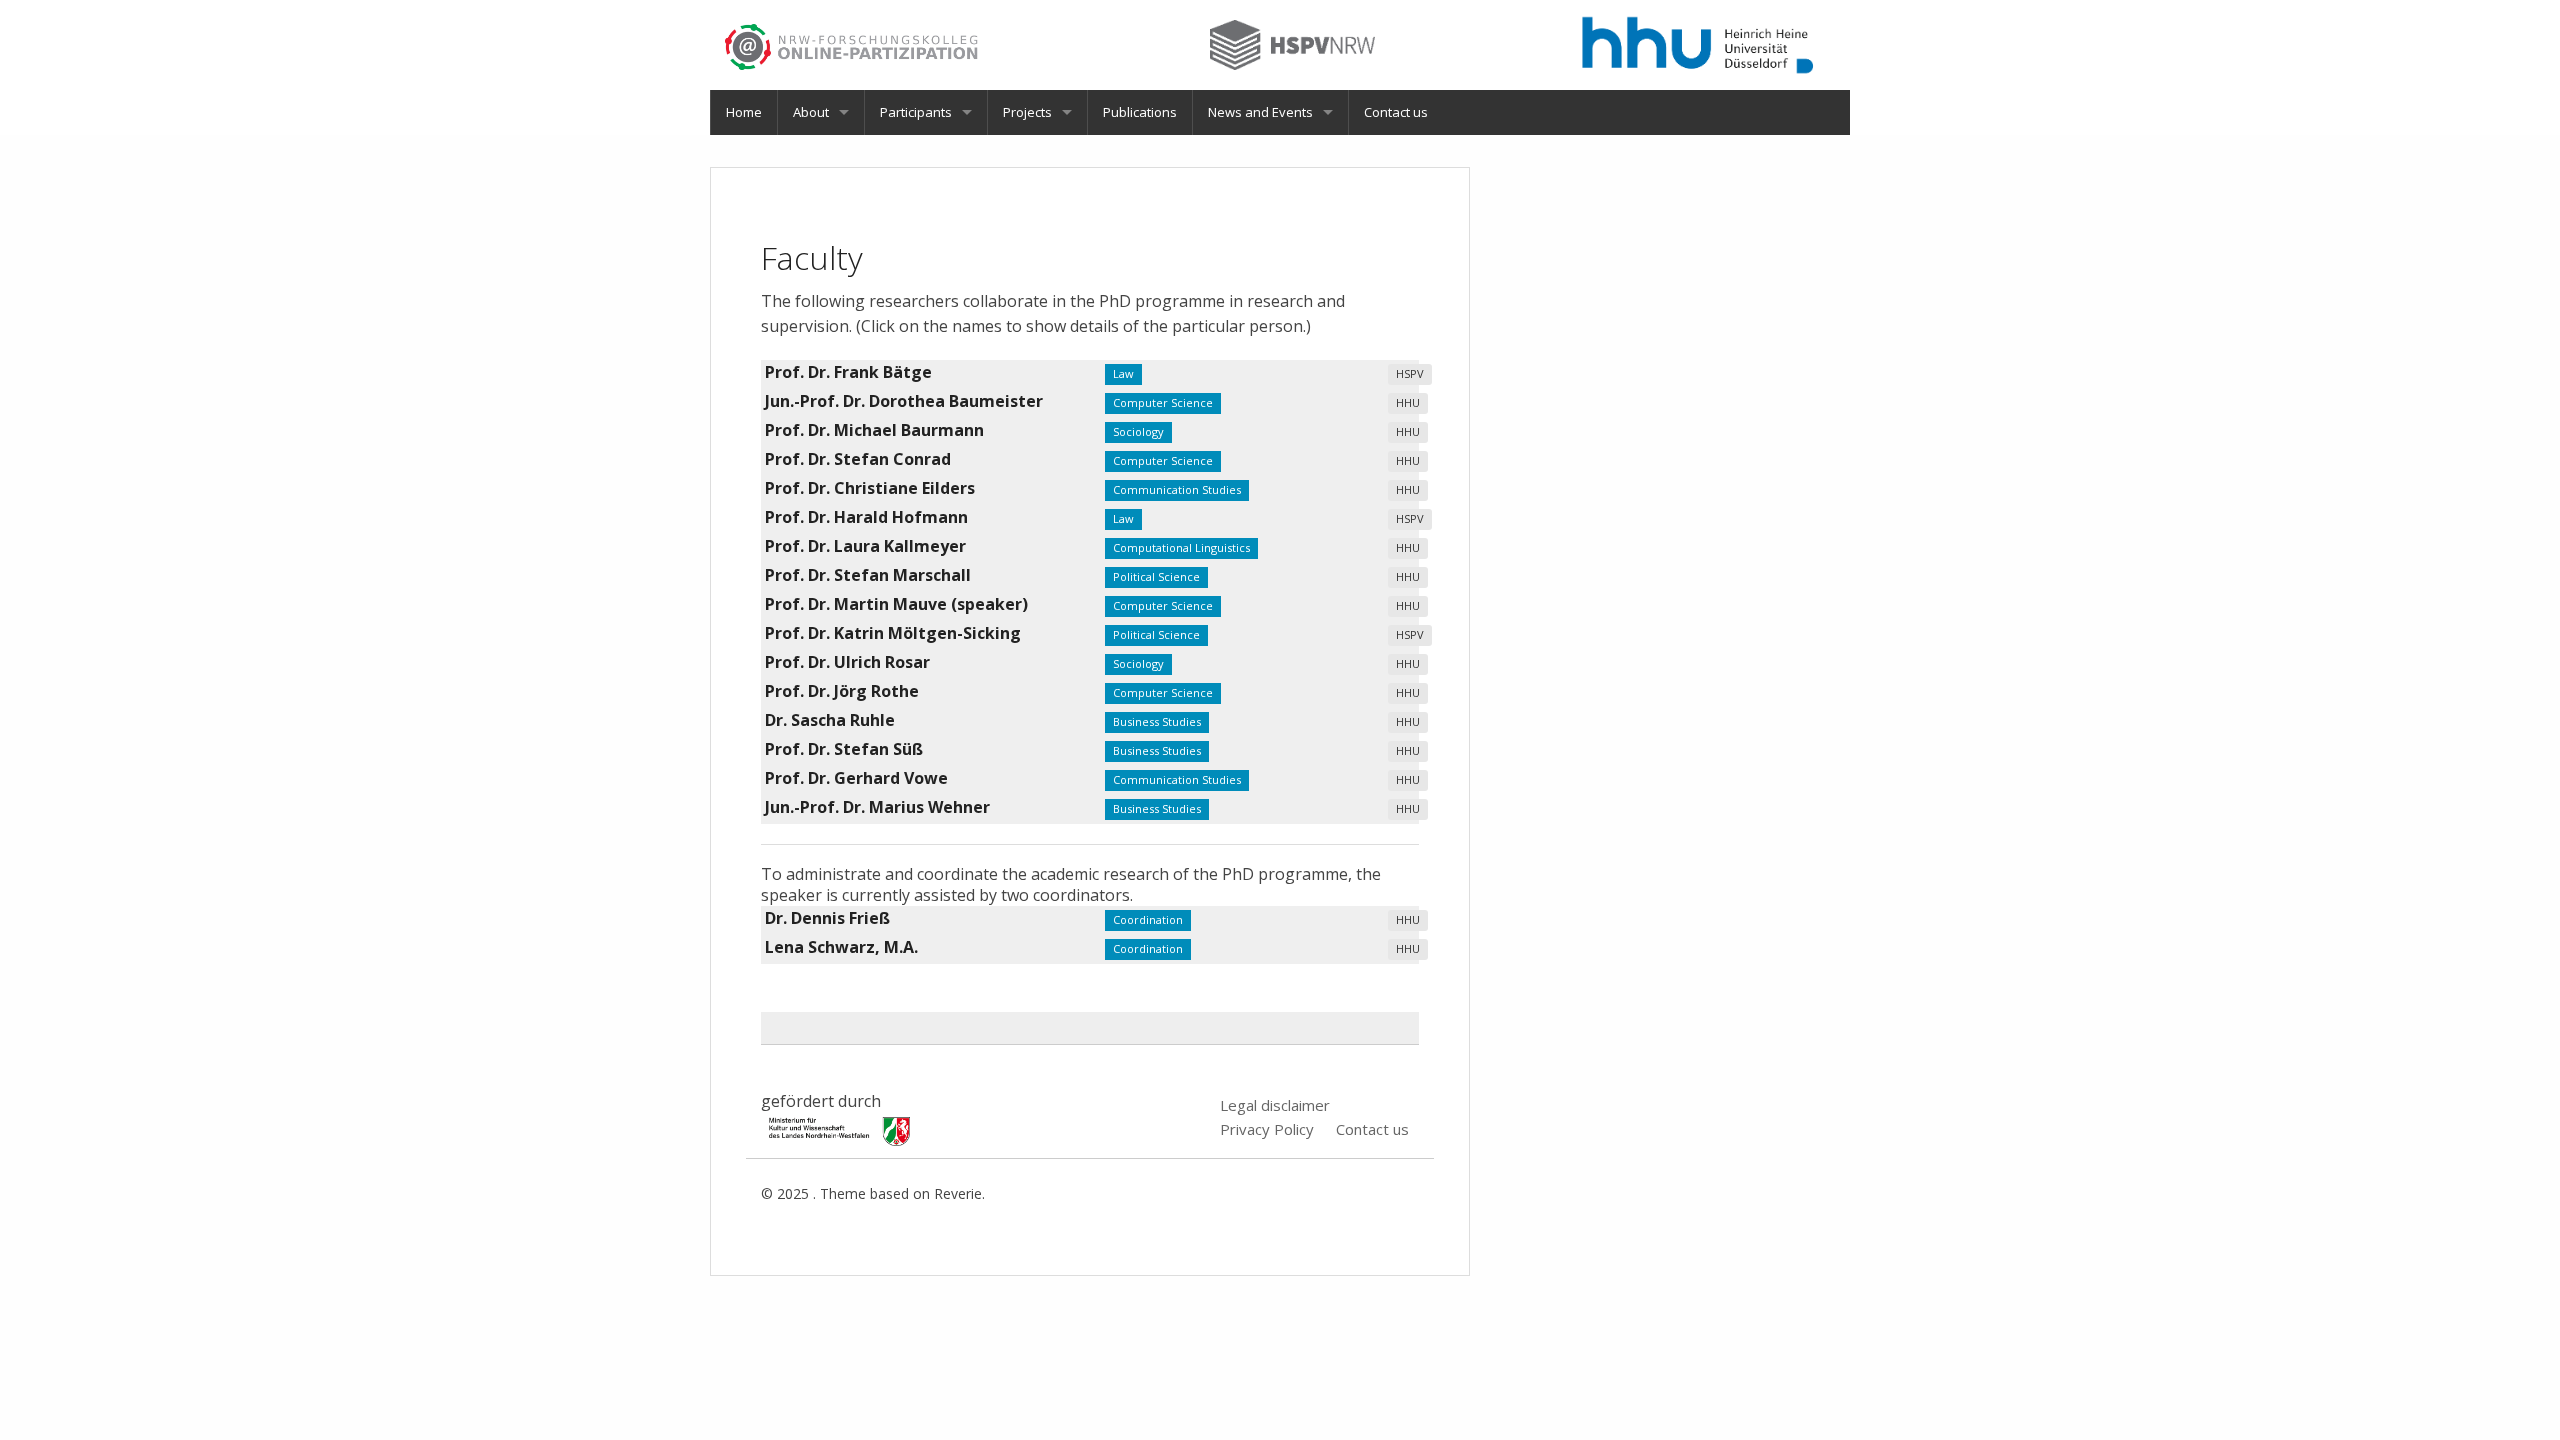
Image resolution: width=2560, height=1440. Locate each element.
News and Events (1260, 112)
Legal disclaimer (1275, 1105)
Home (744, 112)
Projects (1027, 112)
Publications (1140, 112)
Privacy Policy (1267, 1129)
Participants (916, 112)
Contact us (1396, 112)
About (811, 112)
